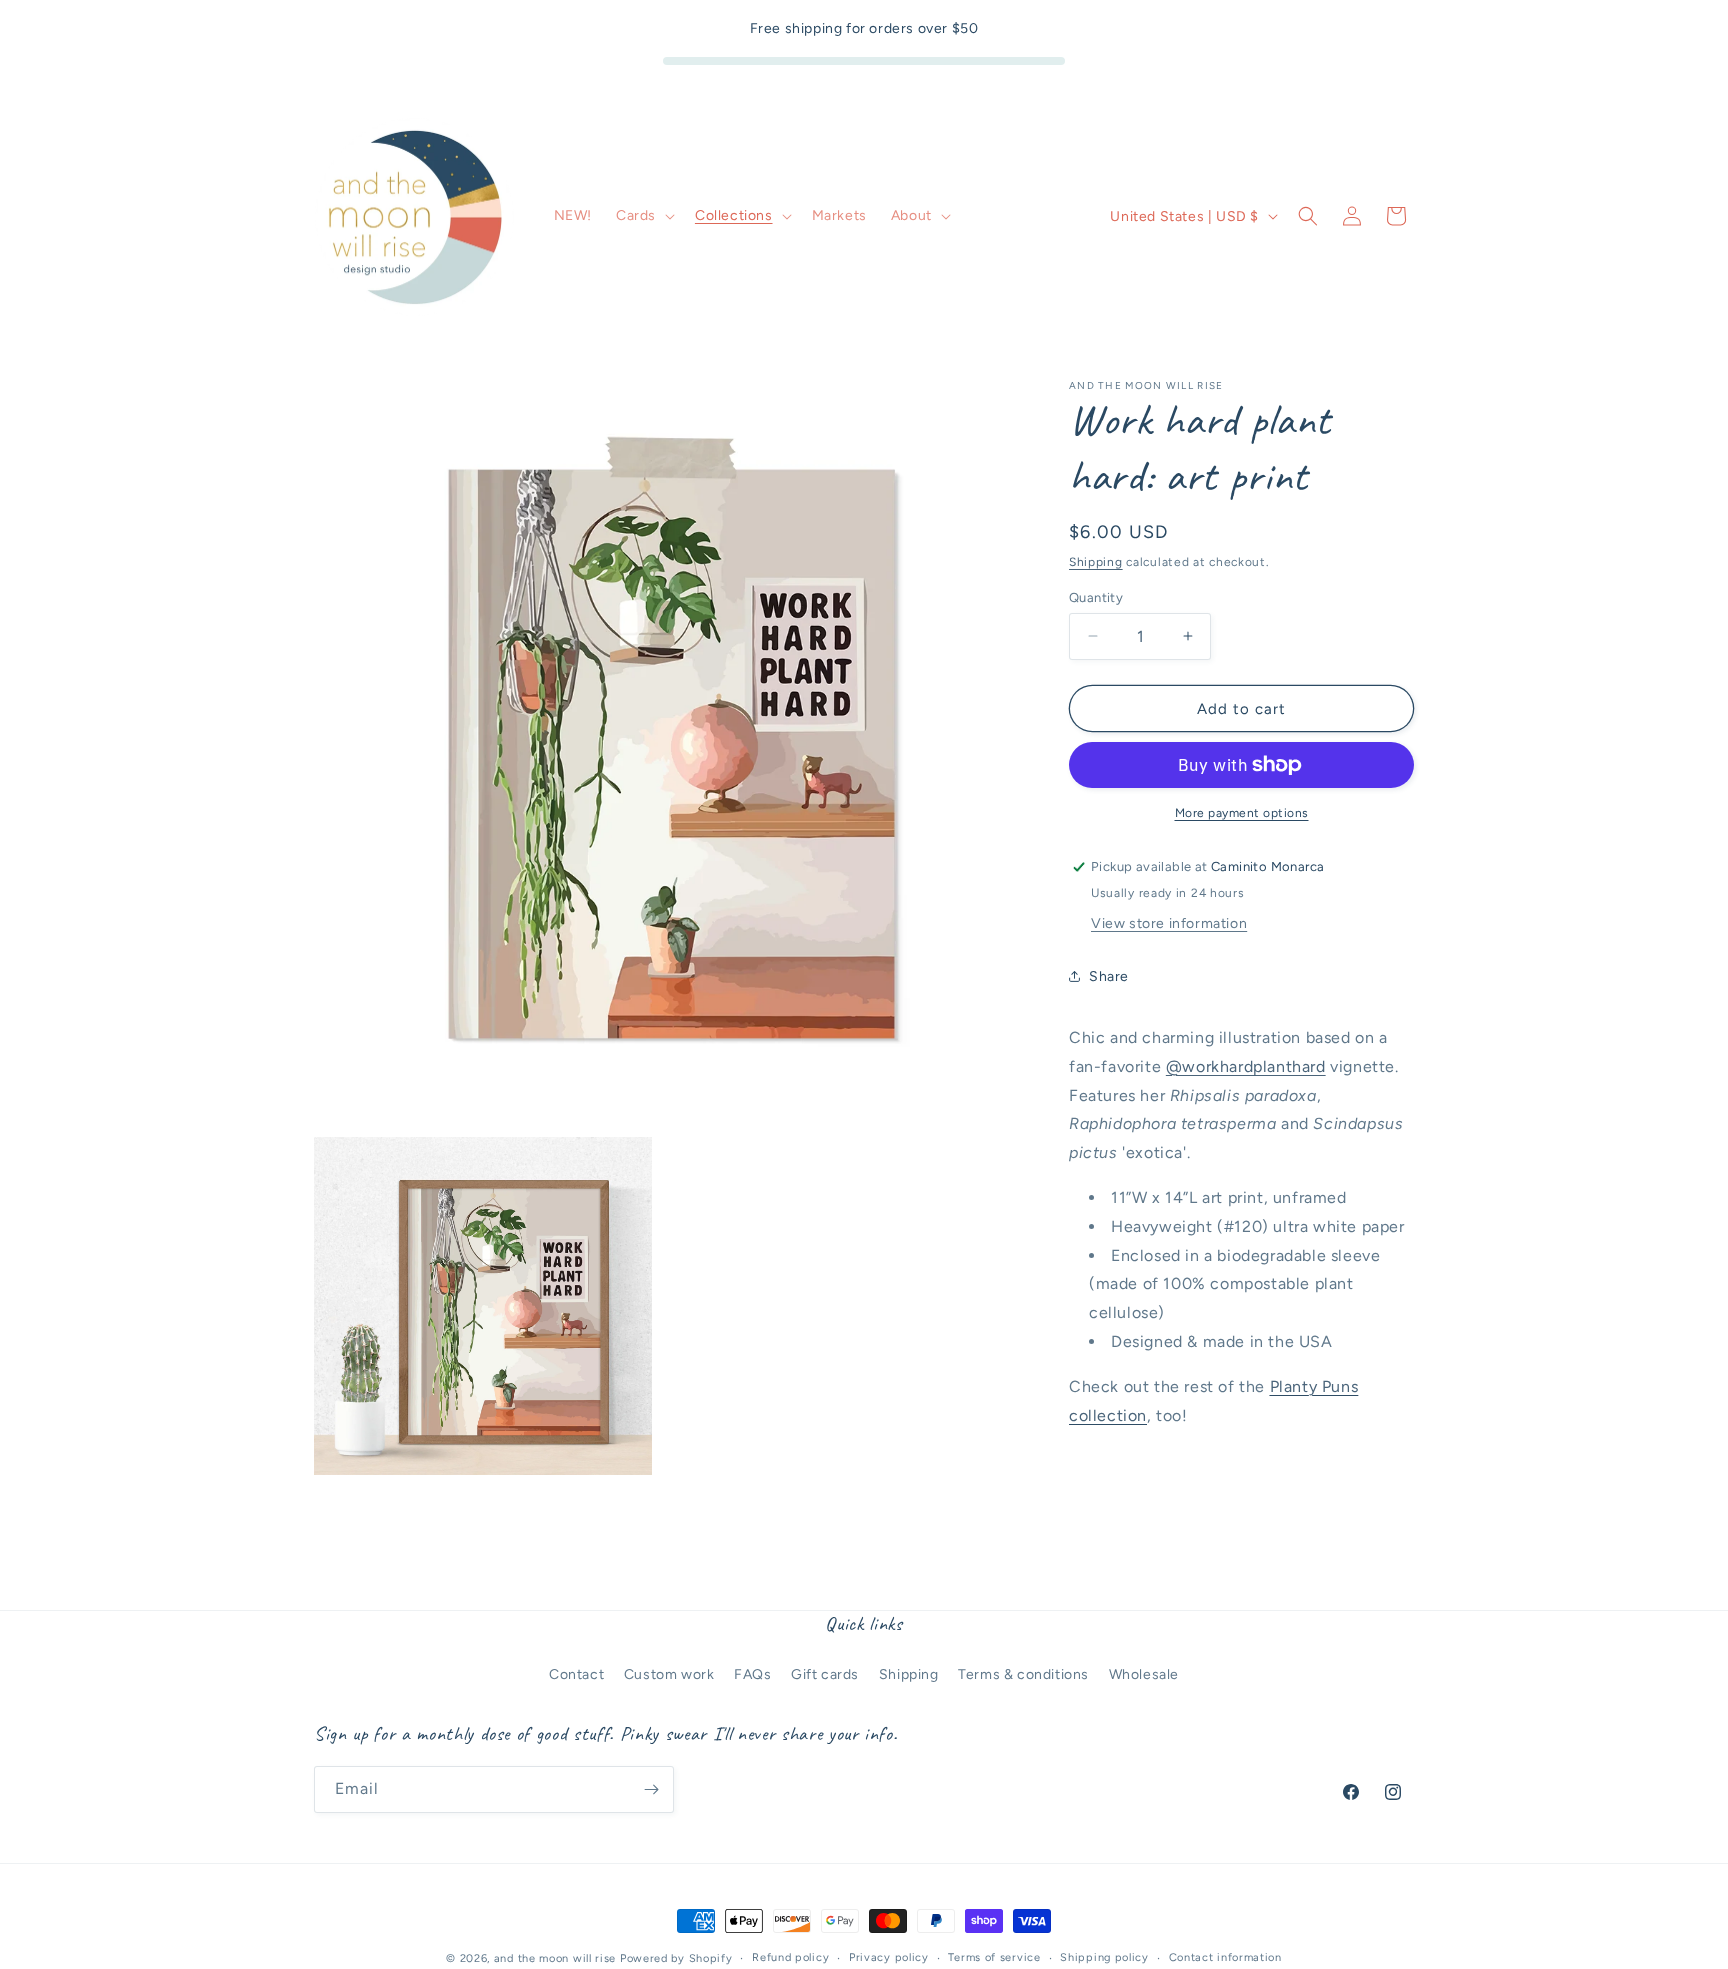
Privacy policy (889, 1957)
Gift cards (825, 1673)
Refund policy (790, 1957)
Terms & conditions (1023, 1673)
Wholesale (1144, 1673)
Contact (576, 1673)
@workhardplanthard (1246, 1065)
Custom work (669, 1673)
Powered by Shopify (676, 1958)
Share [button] (1109, 976)
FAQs (752, 1673)
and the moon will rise (555, 1958)
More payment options (1242, 813)
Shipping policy (1104, 1957)
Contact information (1225, 1957)
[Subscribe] (651, 1789)
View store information (1169, 922)
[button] (643, 216)
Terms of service (994, 1957)
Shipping (1096, 562)
